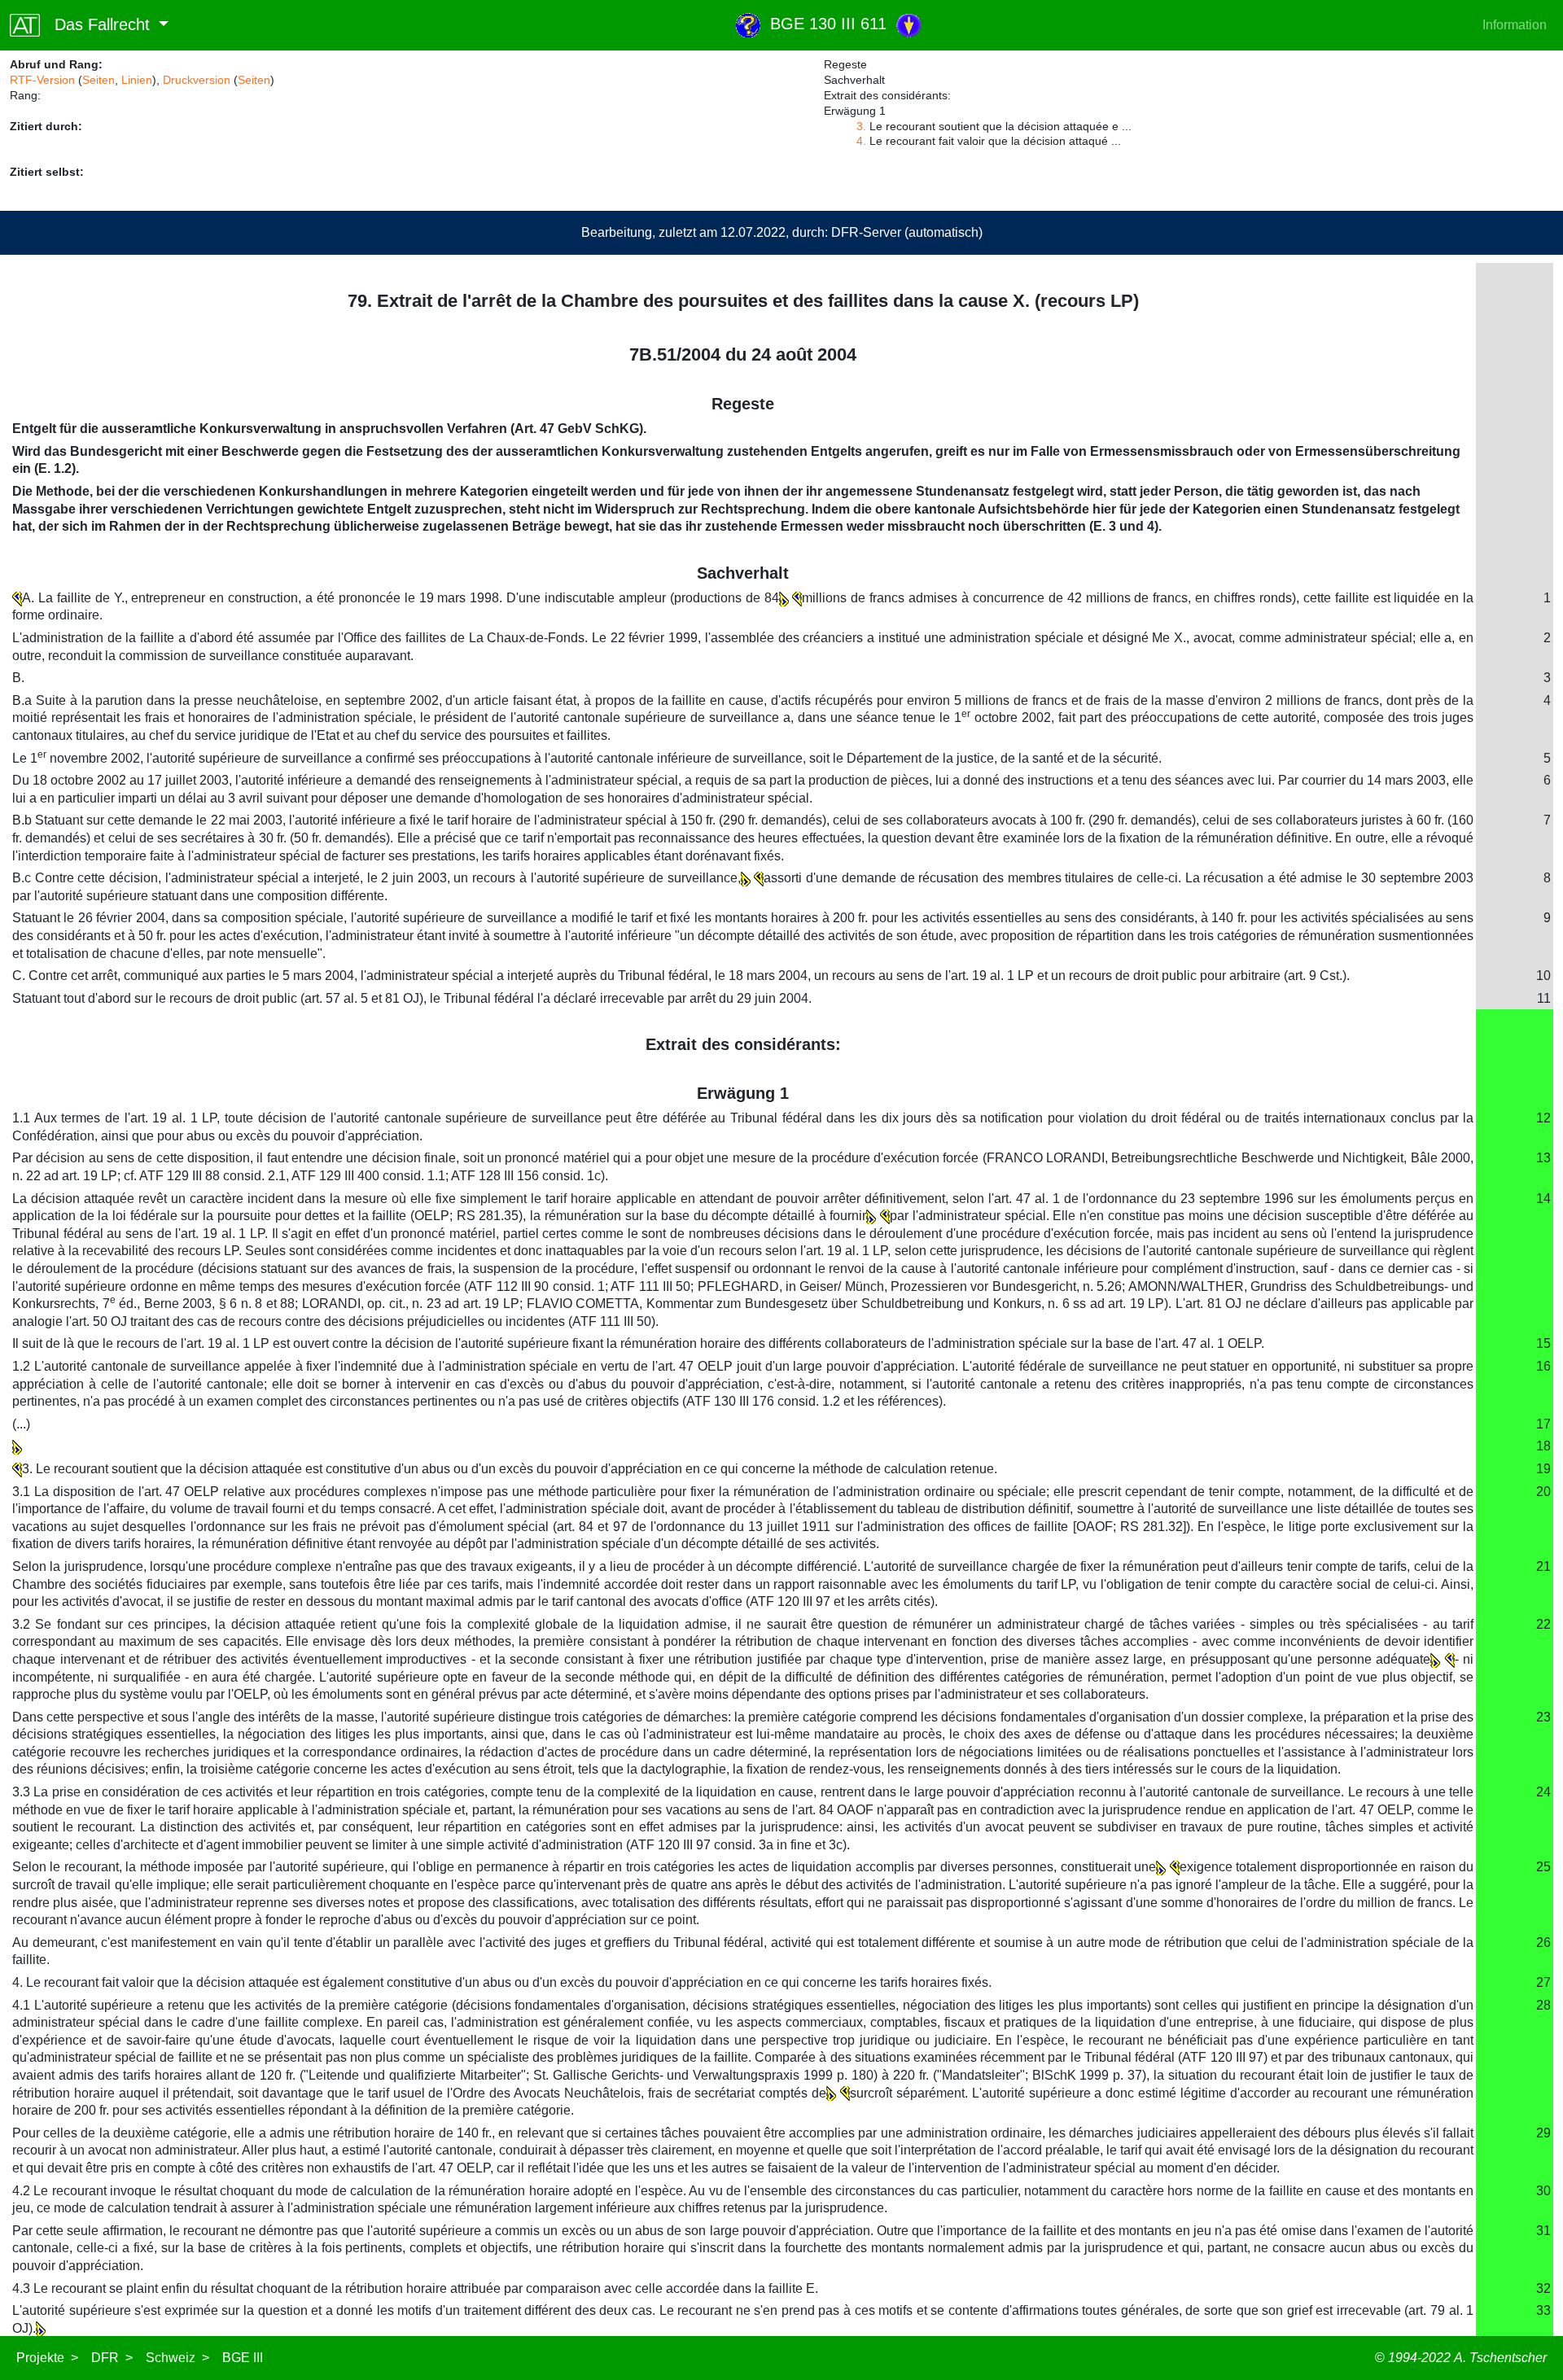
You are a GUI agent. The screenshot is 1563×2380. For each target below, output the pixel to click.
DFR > (112, 2358)
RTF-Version (42, 80)
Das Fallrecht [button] (97, 24)
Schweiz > (177, 2358)
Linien (137, 80)
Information (1515, 25)
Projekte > (47, 2358)
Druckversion (197, 80)
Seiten (99, 80)
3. (861, 126)
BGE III (243, 2358)
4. (861, 141)
